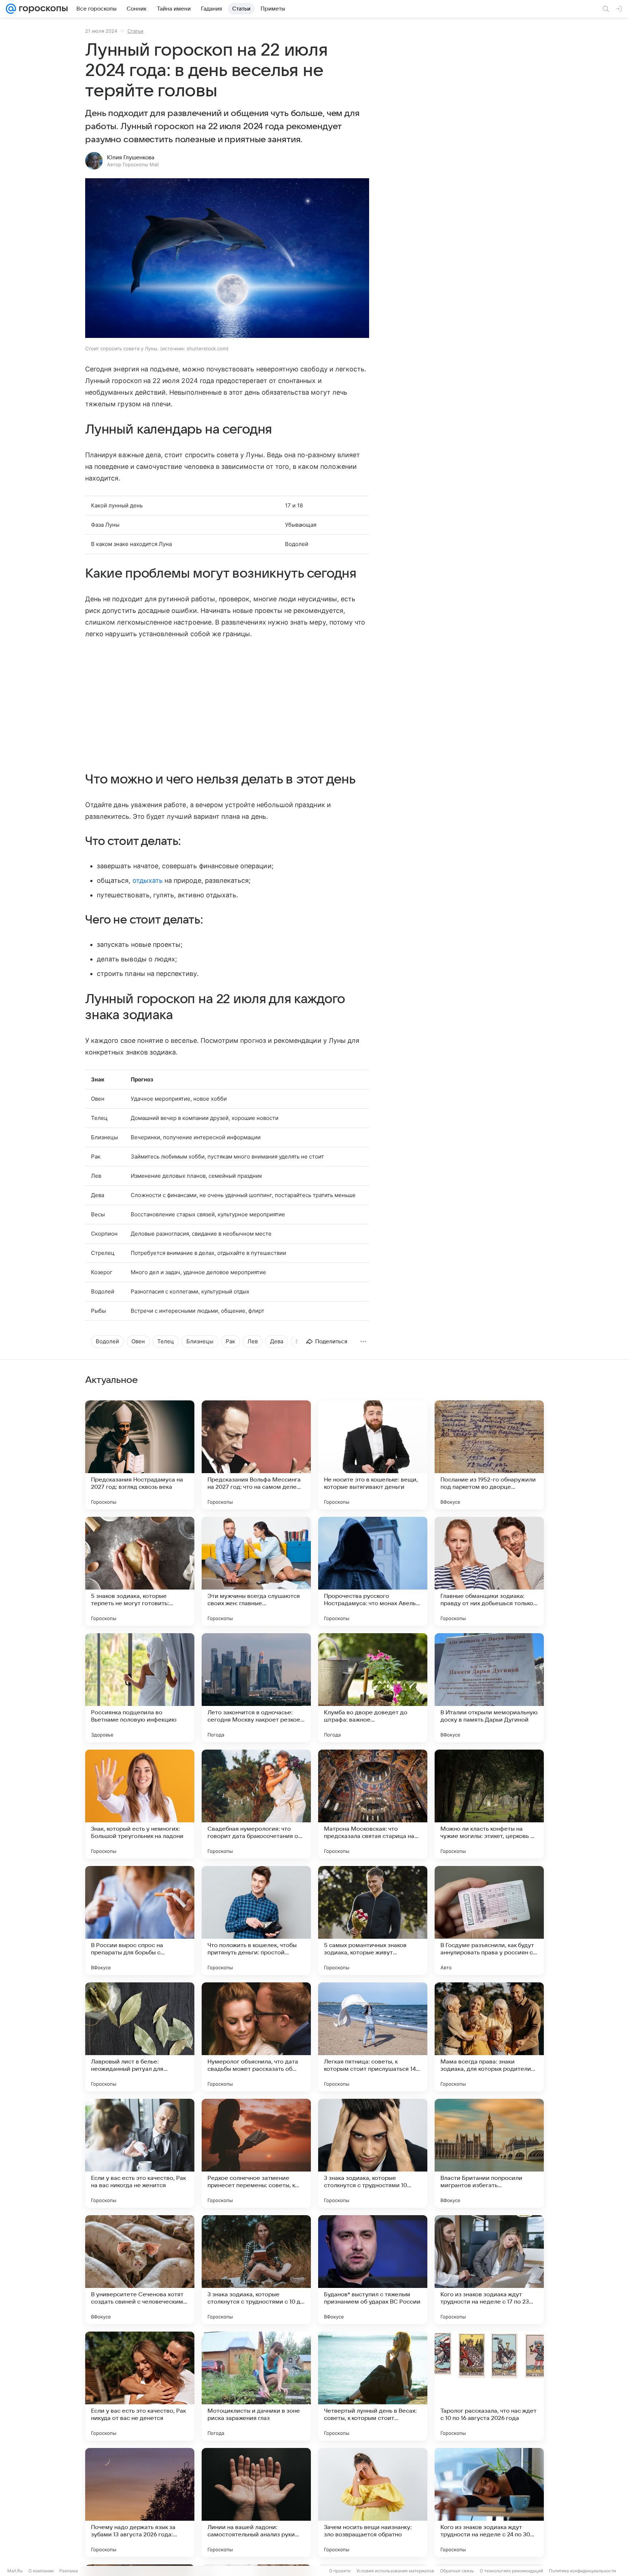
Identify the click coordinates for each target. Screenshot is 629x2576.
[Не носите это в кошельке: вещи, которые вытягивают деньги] (373, 1455)
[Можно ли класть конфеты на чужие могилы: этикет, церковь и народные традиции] (489, 1804)
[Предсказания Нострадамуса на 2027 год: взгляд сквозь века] (140, 1455)
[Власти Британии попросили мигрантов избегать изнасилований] (489, 2153)
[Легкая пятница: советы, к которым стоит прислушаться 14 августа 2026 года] (373, 2037)
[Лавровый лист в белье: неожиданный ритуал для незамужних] (140, 2037)
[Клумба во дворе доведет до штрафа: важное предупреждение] (373, 1688)
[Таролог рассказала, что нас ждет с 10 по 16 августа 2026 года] (489, 2386)
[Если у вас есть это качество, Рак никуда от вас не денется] (140, 2386)
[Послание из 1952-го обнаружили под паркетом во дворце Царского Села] (489, 1455)
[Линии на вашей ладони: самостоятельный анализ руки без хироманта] (256, 2503)
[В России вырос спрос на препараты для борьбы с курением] (140, 1921)
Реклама (69, 2571)
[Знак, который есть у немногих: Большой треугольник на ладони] (140, 1804)
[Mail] (11, 9)
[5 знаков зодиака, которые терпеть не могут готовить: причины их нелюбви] (140, 1571)
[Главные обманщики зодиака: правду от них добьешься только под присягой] (489, 1571)
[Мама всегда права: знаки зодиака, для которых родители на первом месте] (489, 2037)
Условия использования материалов (395, 2571)
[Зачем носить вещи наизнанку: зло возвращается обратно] (373, 2503)
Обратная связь (457, 2571)
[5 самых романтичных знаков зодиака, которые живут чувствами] (373, 1921)
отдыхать (148, 880)
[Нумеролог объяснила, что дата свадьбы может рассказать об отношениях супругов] (256, 2037)
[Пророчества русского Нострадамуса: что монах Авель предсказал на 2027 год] (373, 1571)
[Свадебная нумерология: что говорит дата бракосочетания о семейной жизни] (256, 1804)
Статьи (135, 31)
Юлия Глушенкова (131, 157)
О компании (41, 2571)
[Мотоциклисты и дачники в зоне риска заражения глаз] (256, 2386)
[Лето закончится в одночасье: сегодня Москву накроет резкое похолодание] (256, 1688)
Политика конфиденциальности (582, 2571)
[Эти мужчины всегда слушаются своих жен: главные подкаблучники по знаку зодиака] (256, 1571)
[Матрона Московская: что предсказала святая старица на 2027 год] (373, 1804)
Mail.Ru (15, 2571)
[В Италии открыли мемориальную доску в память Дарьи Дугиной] (489, 1688)
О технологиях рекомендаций (511, 2571)
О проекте (340, 2571)
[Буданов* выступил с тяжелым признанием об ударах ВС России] (373, 2270)
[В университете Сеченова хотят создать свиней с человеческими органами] (140, 2270)
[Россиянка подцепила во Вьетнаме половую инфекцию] (140, 1688)
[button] (227, 259)
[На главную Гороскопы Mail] (42, 9)
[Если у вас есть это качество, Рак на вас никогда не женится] (140, 2153)
